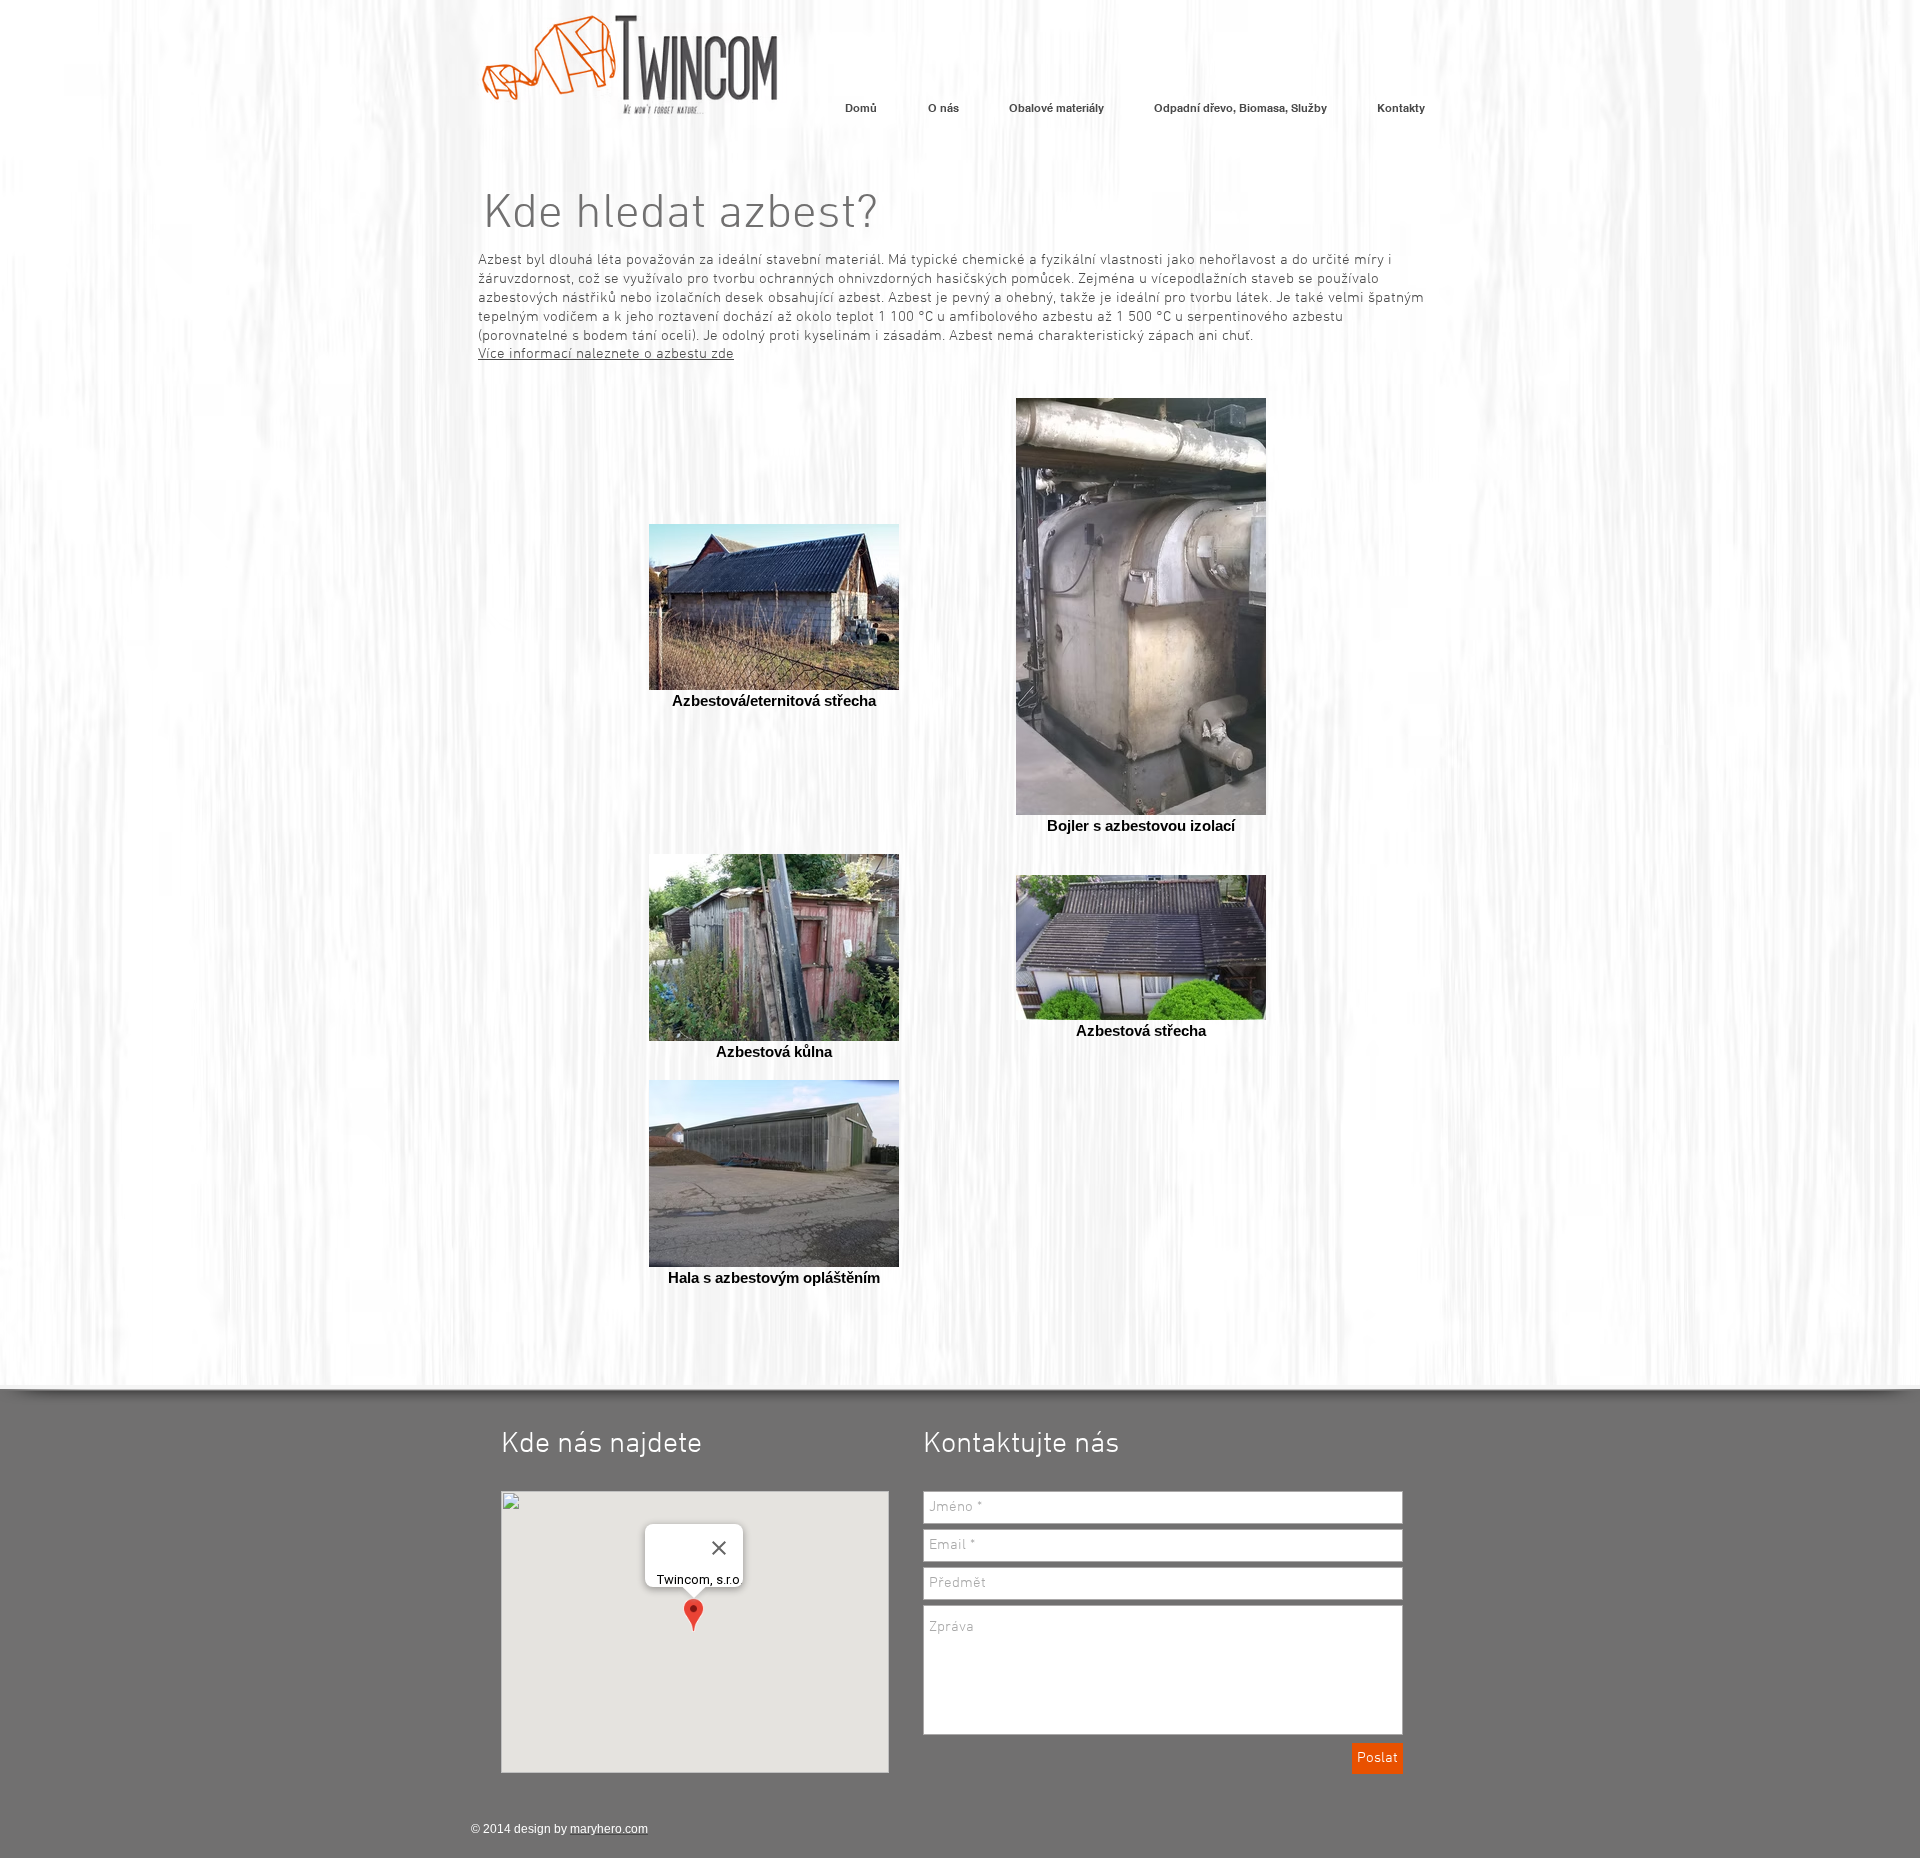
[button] (943, 114)
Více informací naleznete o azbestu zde (606, 354)
